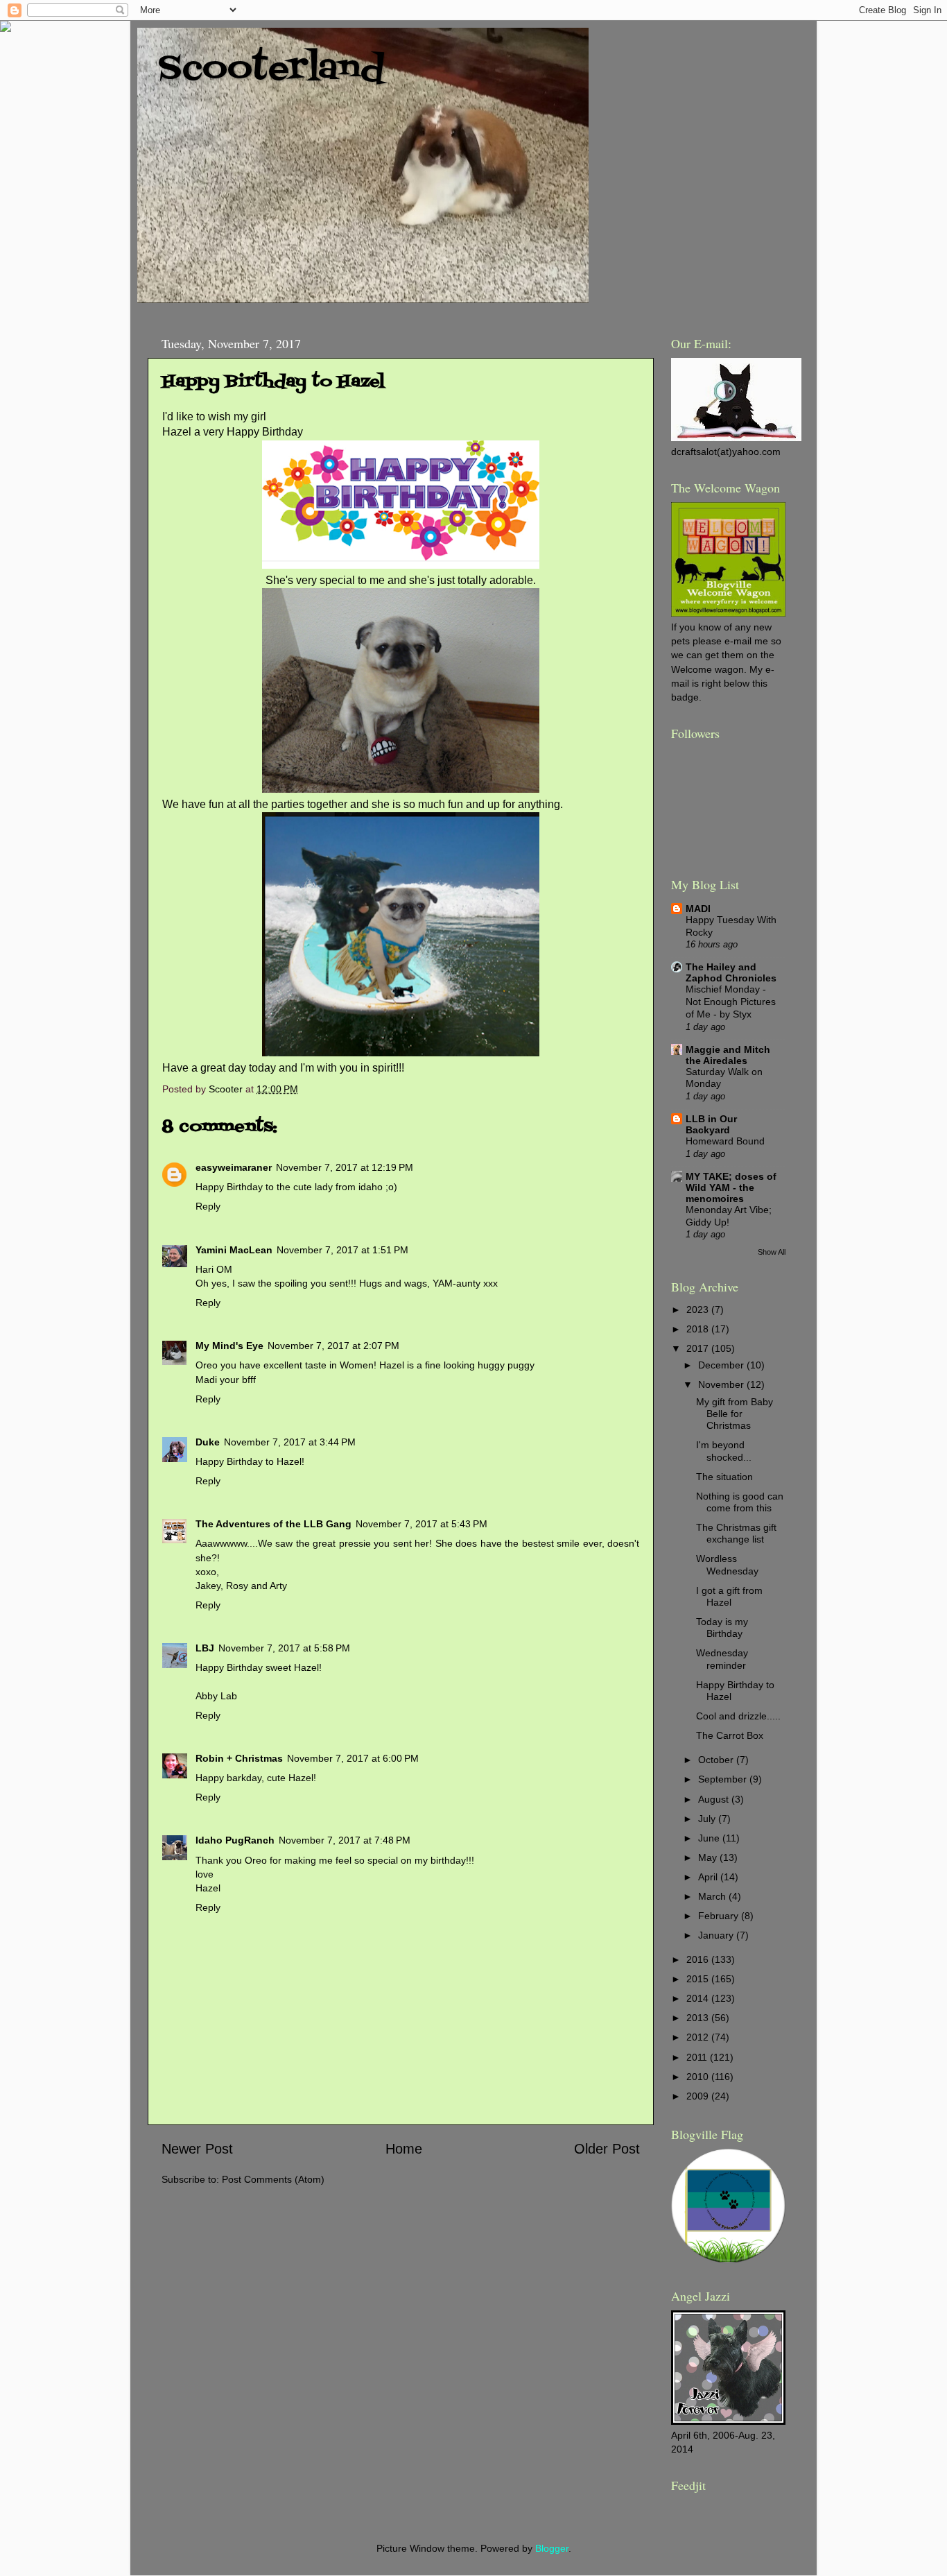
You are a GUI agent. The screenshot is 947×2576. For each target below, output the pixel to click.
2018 (699, 1329)
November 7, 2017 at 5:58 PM (284, 1648)
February (720, 1916)
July (708, 1819)
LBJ (205, 1648)
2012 (699, 2037)
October (717, 1760)
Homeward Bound (725, 1141)
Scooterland (271, 69)
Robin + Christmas (239, 1758)
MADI (698, 909)
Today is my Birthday (722, 1628)
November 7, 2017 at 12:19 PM (345, 1167)
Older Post (607, 2149)
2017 (699, 1348)
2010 (699, 2077)
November (722, 1384)
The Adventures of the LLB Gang (273, 1524)
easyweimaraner (234, 1167)
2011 (698, 2057)
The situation (724, 1477)
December (722, 1365)
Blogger (552, 2548)
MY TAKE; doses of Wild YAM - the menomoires (731, 1187)
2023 (699, 1310)
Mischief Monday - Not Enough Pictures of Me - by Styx (731, 1002)
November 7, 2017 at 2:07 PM (333, 1346)
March (713, 1896)
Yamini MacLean (234, 1250)
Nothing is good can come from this (740, 1502)
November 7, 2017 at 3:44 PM (290, 1442)
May (709, 1857)
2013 (699, 2018)
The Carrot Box (730, 1735)
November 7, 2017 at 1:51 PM (342, 1250)
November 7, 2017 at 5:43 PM (422, 1524)
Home (404, 2149)
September (724, 1779)
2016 (699, 1959)
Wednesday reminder (722, 1659)
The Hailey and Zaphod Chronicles (731, 972)
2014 (699, 1998)
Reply (208, 1206)
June (710, 1838)
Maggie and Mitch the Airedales (728, 1055)
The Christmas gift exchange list (736, 1533)
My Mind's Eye (229, 1346)
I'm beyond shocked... (724, 1451)
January (717, 1935)
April (709, 1877)
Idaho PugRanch (235, 1840)
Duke (208, 1442)
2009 (699, 2096)
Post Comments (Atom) (273, 2179)
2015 (699, 1979)
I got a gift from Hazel (729, 1596)
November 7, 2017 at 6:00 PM (353, 1758)
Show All (772, 1252)
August (715, 1799)
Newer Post (197, 2149)
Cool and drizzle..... (738, 1716)
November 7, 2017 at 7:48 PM (345, 1840)
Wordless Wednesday (727, 1564)
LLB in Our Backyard (711, 1124)
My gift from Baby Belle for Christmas (735, 1414)
